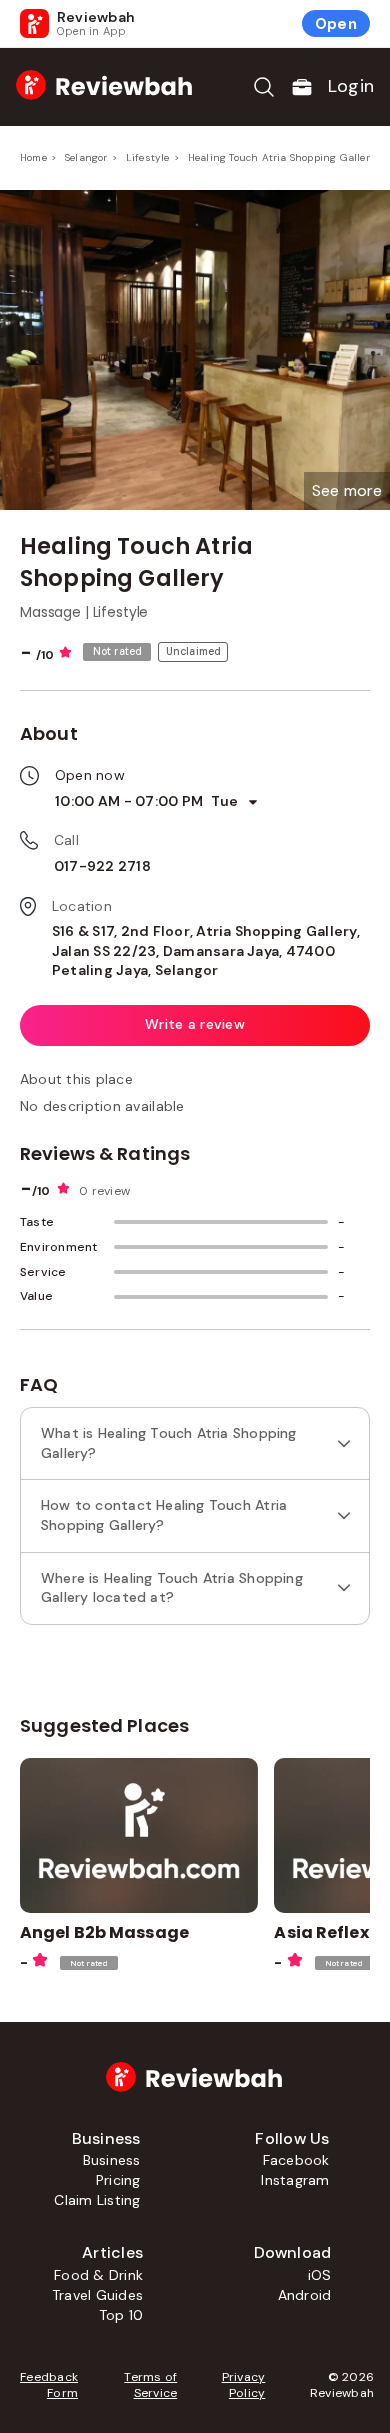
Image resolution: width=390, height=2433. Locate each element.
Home (33, 157)
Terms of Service (150, 2385)
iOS (320, 2275)
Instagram (295, 2180)
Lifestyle (148, 157)
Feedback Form (49, 2385)
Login (351, 86)
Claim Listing (97, 2200)
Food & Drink (98, 2275)
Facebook (296, 2160)
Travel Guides (97, 2295)
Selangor (86, 157)
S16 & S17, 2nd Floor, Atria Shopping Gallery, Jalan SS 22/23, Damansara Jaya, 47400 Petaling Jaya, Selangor (206, 950)
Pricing (118, 2180)
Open (336, 24)
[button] (347, 491)
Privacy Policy (243, 2385)
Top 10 (121, 2315)
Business (112, 2160)
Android (305, 2295)
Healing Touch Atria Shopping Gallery (282, 157)
